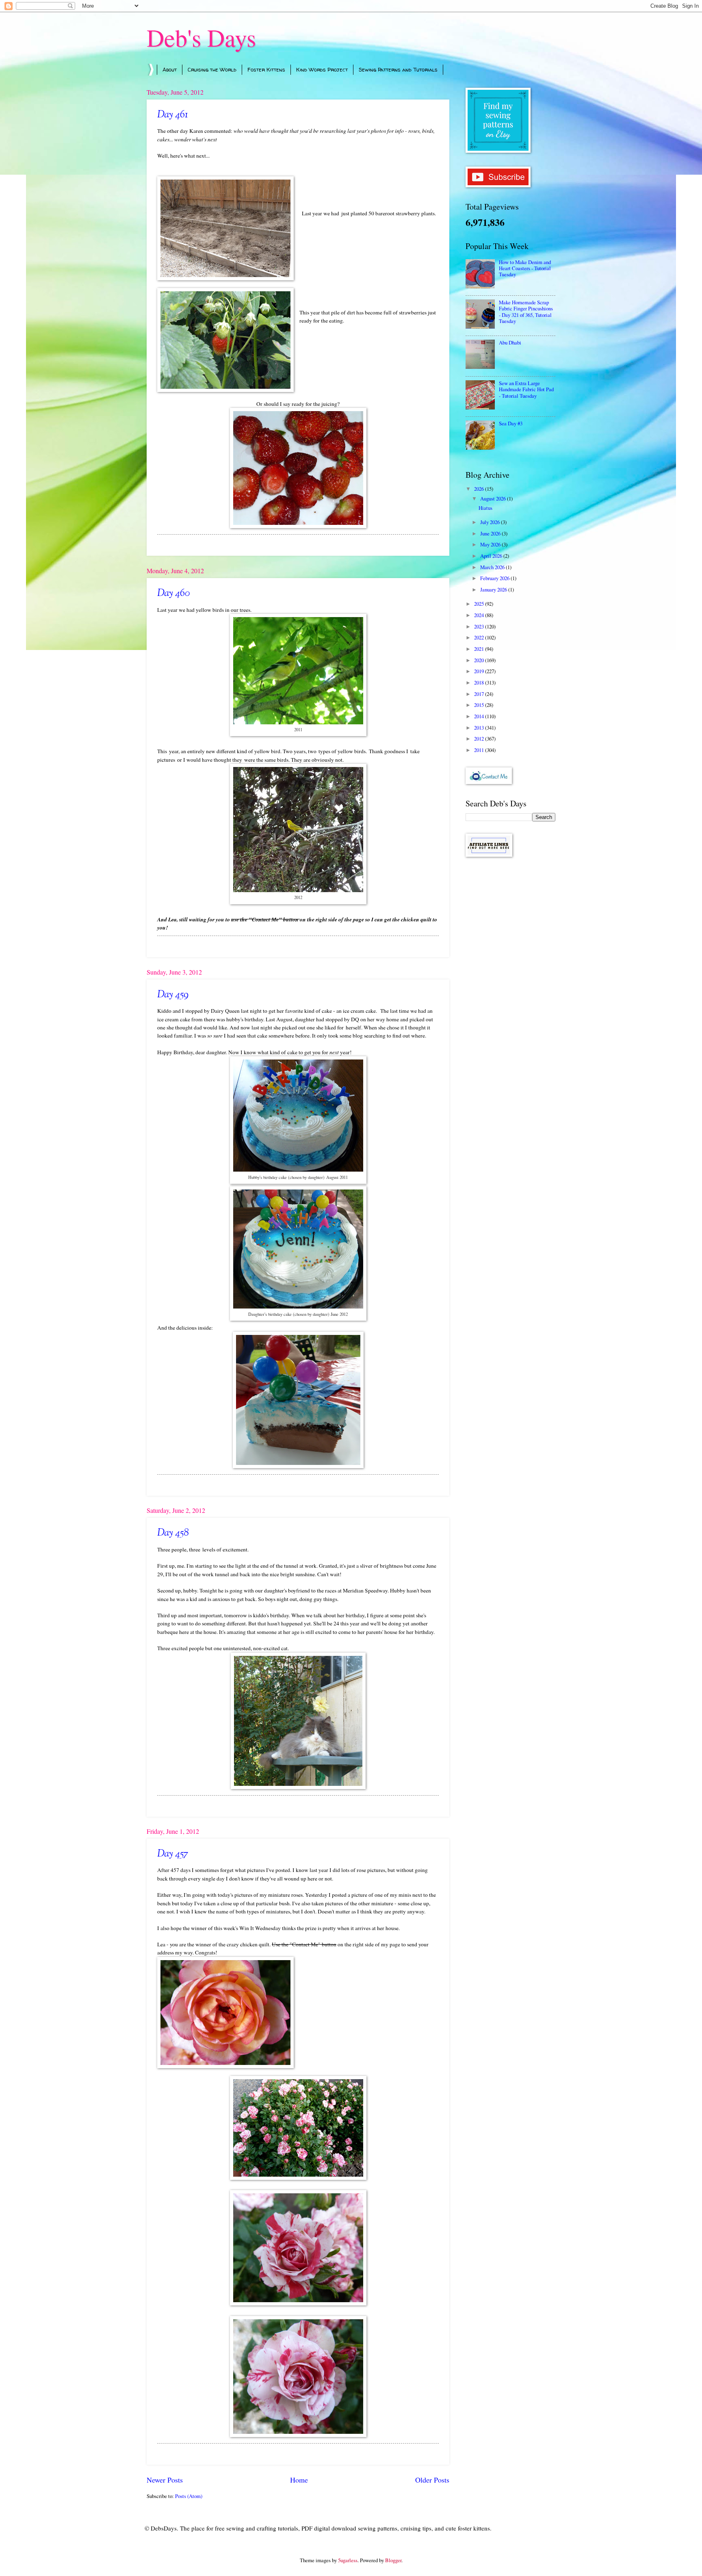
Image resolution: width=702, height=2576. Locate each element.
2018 (480, 682)
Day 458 (173, 1533)
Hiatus (485, 508)
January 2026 (494, 589)
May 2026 (491, 544)
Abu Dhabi (510, 342)
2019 (480, 671)
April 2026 (492, 556)
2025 (480, 604)
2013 (480, 728)
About (170, 69)
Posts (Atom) (189, 2496)
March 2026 (493, 567)
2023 (480, 626)
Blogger (393, 2560)
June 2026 (491, 533)
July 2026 (491, 522)
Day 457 (173, 1854)
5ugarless (348, 2560)
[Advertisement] (510, 992)
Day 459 (173, 995)
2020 (480, 660)
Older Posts (432, 2480)
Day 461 (172, 115)
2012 (480, 739)
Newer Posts (165, 2480)
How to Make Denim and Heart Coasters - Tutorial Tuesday (525, 268)
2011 (480, 750)
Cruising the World (212, 69)
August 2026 (494, 498)
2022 (480, 637)
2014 (480, 716)
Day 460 (173, 594)
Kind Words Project (322, 69)
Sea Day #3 (511, 423)
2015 (480, 705)
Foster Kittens (266, 69)
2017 (480, 694)
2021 (480, 649)
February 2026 (495, 578)
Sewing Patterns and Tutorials (398, 69)
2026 (480, 489)
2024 (480, 615)
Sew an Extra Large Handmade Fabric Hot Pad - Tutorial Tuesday (526, 389)
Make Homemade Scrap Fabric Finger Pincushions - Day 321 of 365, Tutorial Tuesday (526, 312)
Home (299, 2480)
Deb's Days (201, 37)
